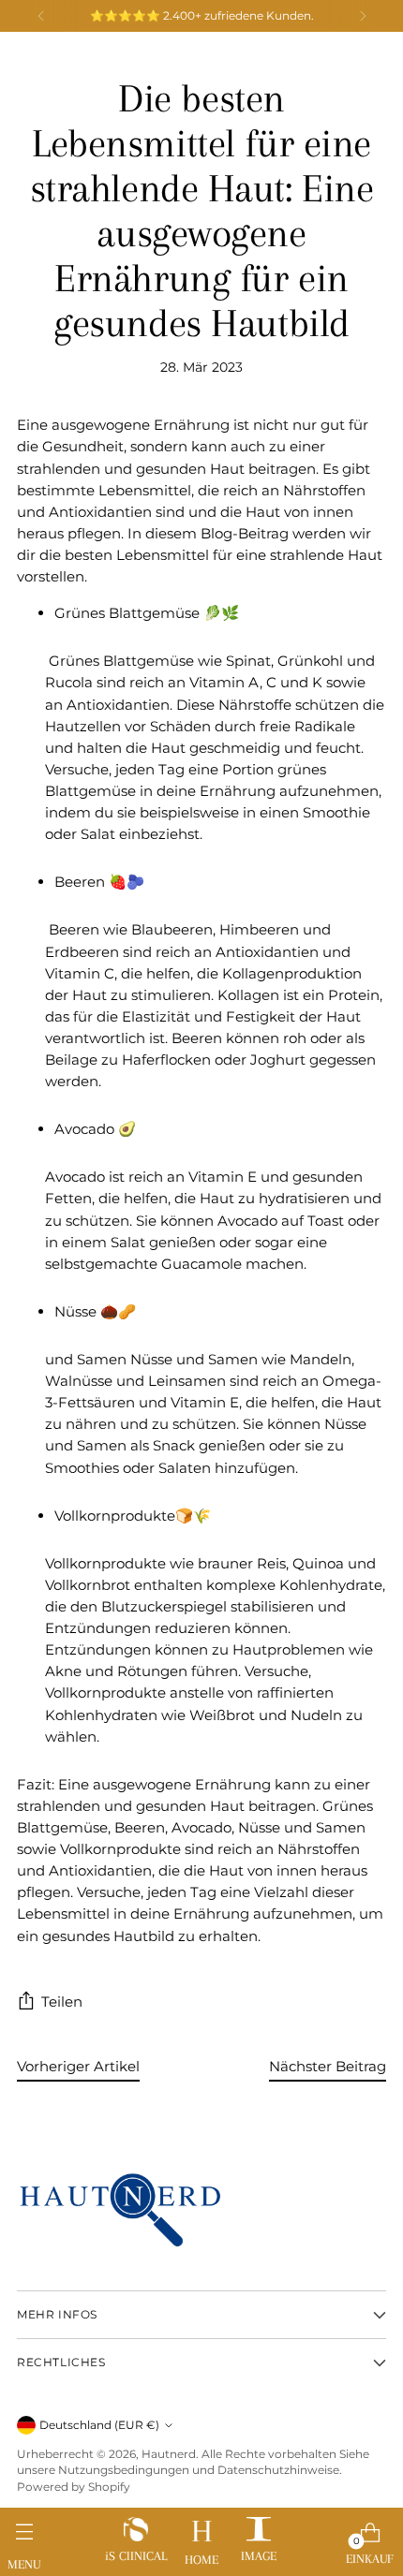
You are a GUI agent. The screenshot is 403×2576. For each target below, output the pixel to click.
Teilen (62, 2002)
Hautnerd (169, 2454)
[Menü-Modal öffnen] (24, 2538)
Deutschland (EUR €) (99, 2425)
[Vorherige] (41, 16)
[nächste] (363, 16)
